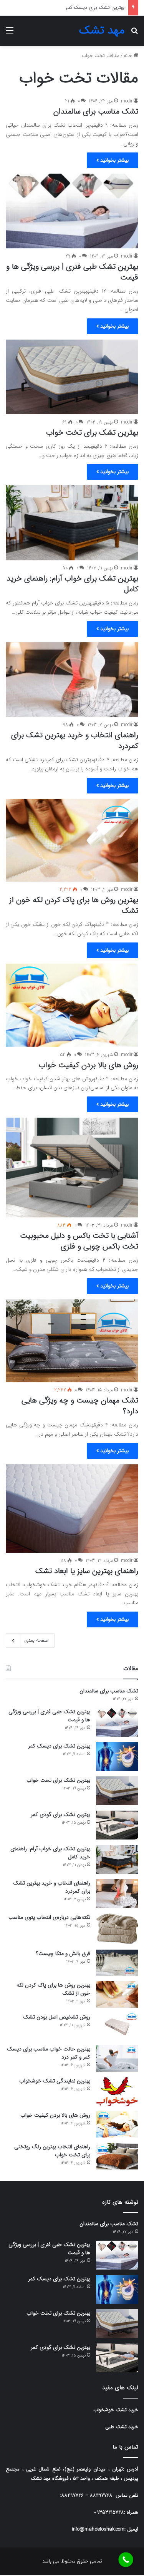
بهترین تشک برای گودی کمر (60, 1814)
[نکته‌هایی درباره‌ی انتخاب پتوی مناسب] (117, 1929)
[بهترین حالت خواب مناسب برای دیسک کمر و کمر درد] (117, 2058)
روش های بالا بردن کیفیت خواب (89, 1065)
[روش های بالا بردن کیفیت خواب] (72, 1005)
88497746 (73, 2495)
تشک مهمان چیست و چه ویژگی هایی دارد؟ (80, 1406)
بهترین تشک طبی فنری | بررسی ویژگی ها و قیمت (72, 272)
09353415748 (109, 2512)
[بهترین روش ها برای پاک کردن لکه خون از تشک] (72, 840)
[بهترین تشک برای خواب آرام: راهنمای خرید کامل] (72, 523)
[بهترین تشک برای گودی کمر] (117, 1825)
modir (127, 101)
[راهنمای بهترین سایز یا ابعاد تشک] (72, 1508)
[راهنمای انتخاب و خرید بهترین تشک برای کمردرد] (72, 680)
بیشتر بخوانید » (113, 160)
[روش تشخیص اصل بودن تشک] (117, 2026)
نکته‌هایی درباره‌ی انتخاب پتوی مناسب (49, 1917)
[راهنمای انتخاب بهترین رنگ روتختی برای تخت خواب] (117, 2156)
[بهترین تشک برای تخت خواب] (72, 377)
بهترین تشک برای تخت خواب (94, 8)
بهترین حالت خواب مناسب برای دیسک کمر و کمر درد (49, 2053)
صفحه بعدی (36, 1640)
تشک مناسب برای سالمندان (96, 111)
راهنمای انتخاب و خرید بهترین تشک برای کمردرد (75, 741)
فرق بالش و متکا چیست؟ (63, 1953)
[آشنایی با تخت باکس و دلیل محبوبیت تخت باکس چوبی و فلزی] (72, 1167)
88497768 (101, 2495)
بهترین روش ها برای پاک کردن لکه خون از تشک (74, 905)
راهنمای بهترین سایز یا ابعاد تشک (87, 1571)
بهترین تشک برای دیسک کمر (59, 1746)
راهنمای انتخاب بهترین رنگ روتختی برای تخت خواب (52, 2151)
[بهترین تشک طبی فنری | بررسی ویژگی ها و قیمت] (72, 211)
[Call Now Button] (126, 2560)
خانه (129, 56)
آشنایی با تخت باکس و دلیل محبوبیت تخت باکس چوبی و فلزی (79, 1241)
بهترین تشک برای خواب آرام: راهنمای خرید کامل (72, 584)
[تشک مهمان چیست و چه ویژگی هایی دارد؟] (72, 1341)
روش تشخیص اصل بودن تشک (57, 2017)
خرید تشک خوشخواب (116, 2410)
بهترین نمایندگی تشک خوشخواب (55, 2081)
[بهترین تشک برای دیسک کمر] (117, 1757)
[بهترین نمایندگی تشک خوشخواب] (117, 2091)
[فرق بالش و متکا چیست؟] (117, 1963)
